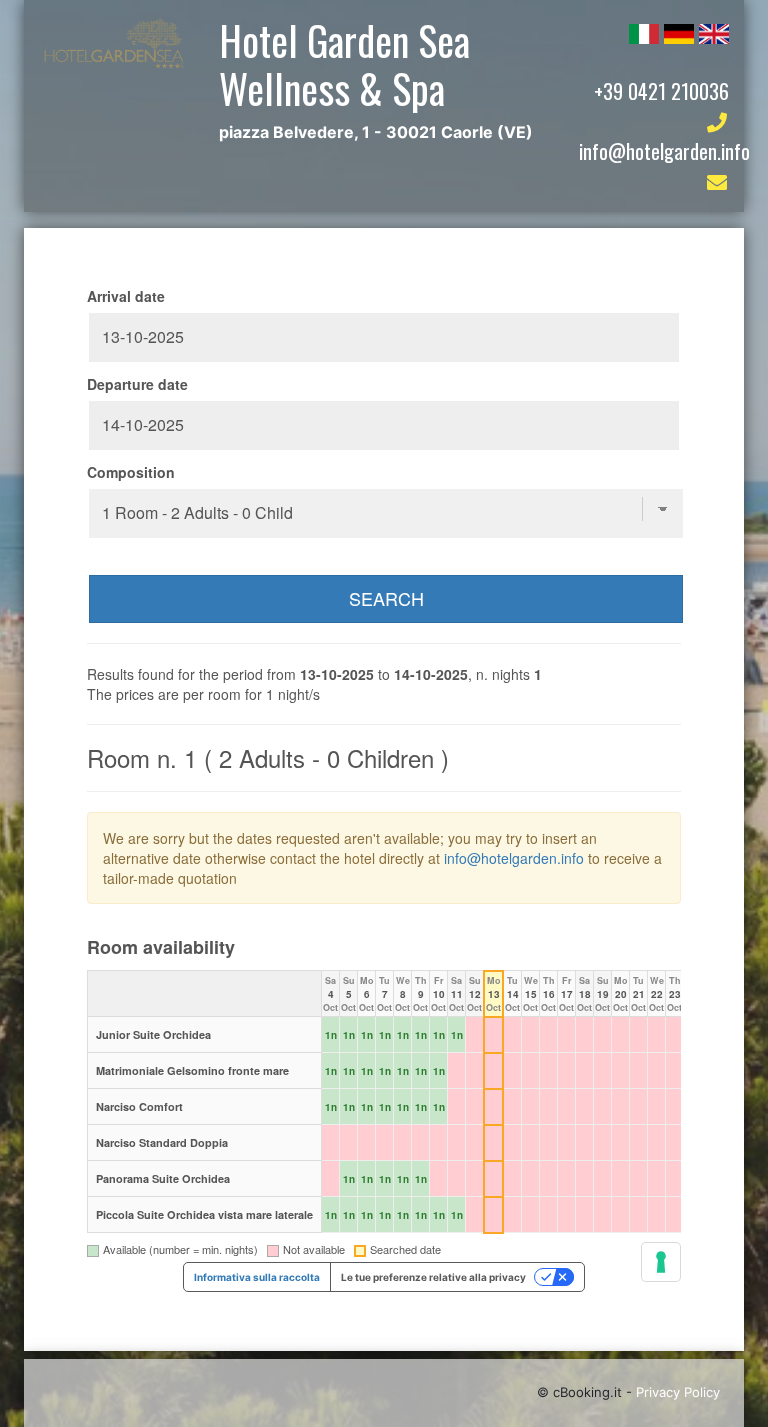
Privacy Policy (678, 1392)
